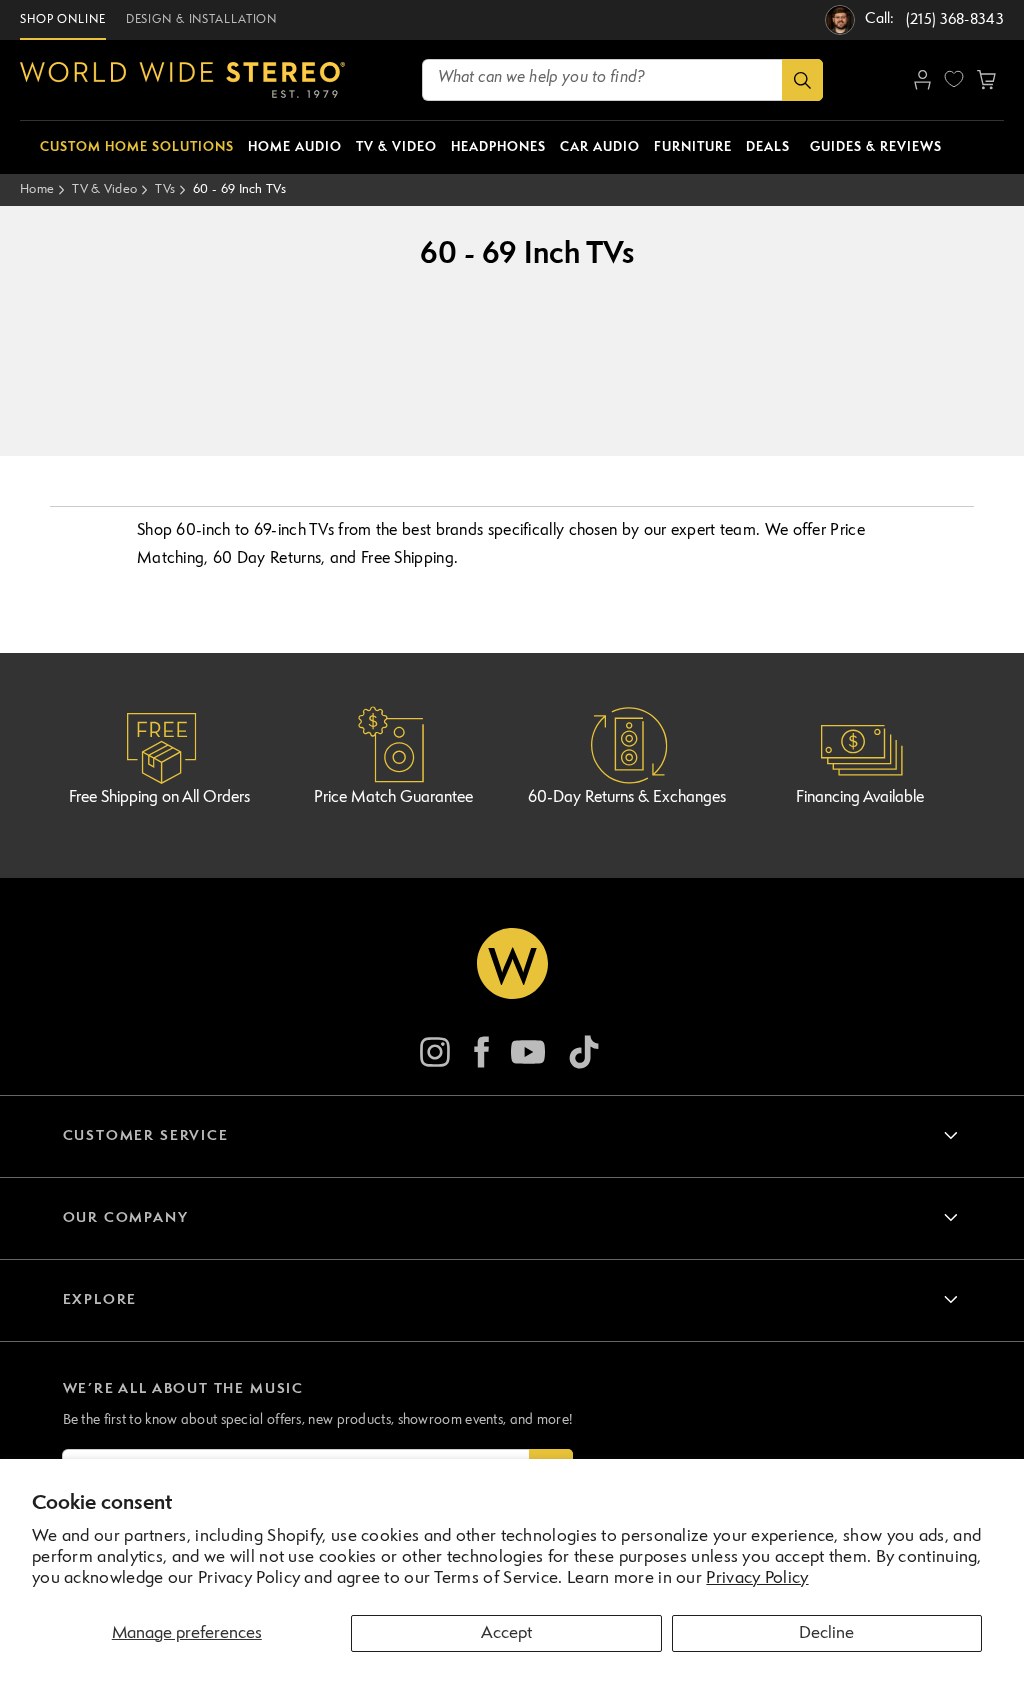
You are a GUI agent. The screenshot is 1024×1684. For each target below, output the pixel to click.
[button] (986, 80)
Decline (826, 1633)
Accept (506, 1633)
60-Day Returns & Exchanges (627, 798)
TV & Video (104, 189)
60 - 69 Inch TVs (239, 189)
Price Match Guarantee (393, 798)
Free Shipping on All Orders (159, 798)
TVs (165, 189)
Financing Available (860, 798)
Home (37, 189)
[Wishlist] (954, 79)
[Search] (802, 80)
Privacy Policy (757, 1578)
